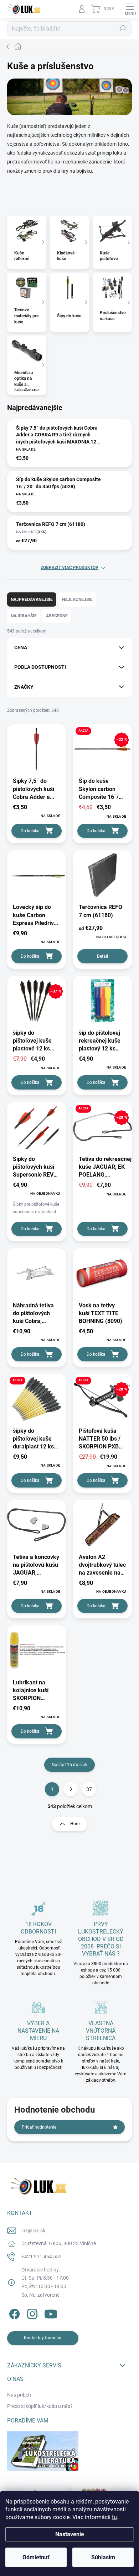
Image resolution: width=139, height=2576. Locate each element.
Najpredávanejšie (32, 599)
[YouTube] (51, 2313)
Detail (102, 956)
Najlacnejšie (77, 599)
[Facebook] (13, 2313)
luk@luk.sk (33, 2231)
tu (114, 2517)
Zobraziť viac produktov (69, 568)
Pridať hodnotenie (39, 2127)
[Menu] (130, 9)
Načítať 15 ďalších (69, 1765)
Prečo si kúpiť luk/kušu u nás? (40, 2406)
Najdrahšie (24, 616)
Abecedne (57, 616)
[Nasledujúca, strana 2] (71, 1789)
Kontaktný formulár (43, 2338)
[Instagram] (31, 2313)
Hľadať (123, 28)
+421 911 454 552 (42, 2257)
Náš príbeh (19, 2395)
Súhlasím (103, 2557)
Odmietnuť (36, 2557)
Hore (75, 1824)
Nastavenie (70, 2534)
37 (89, 1789)
